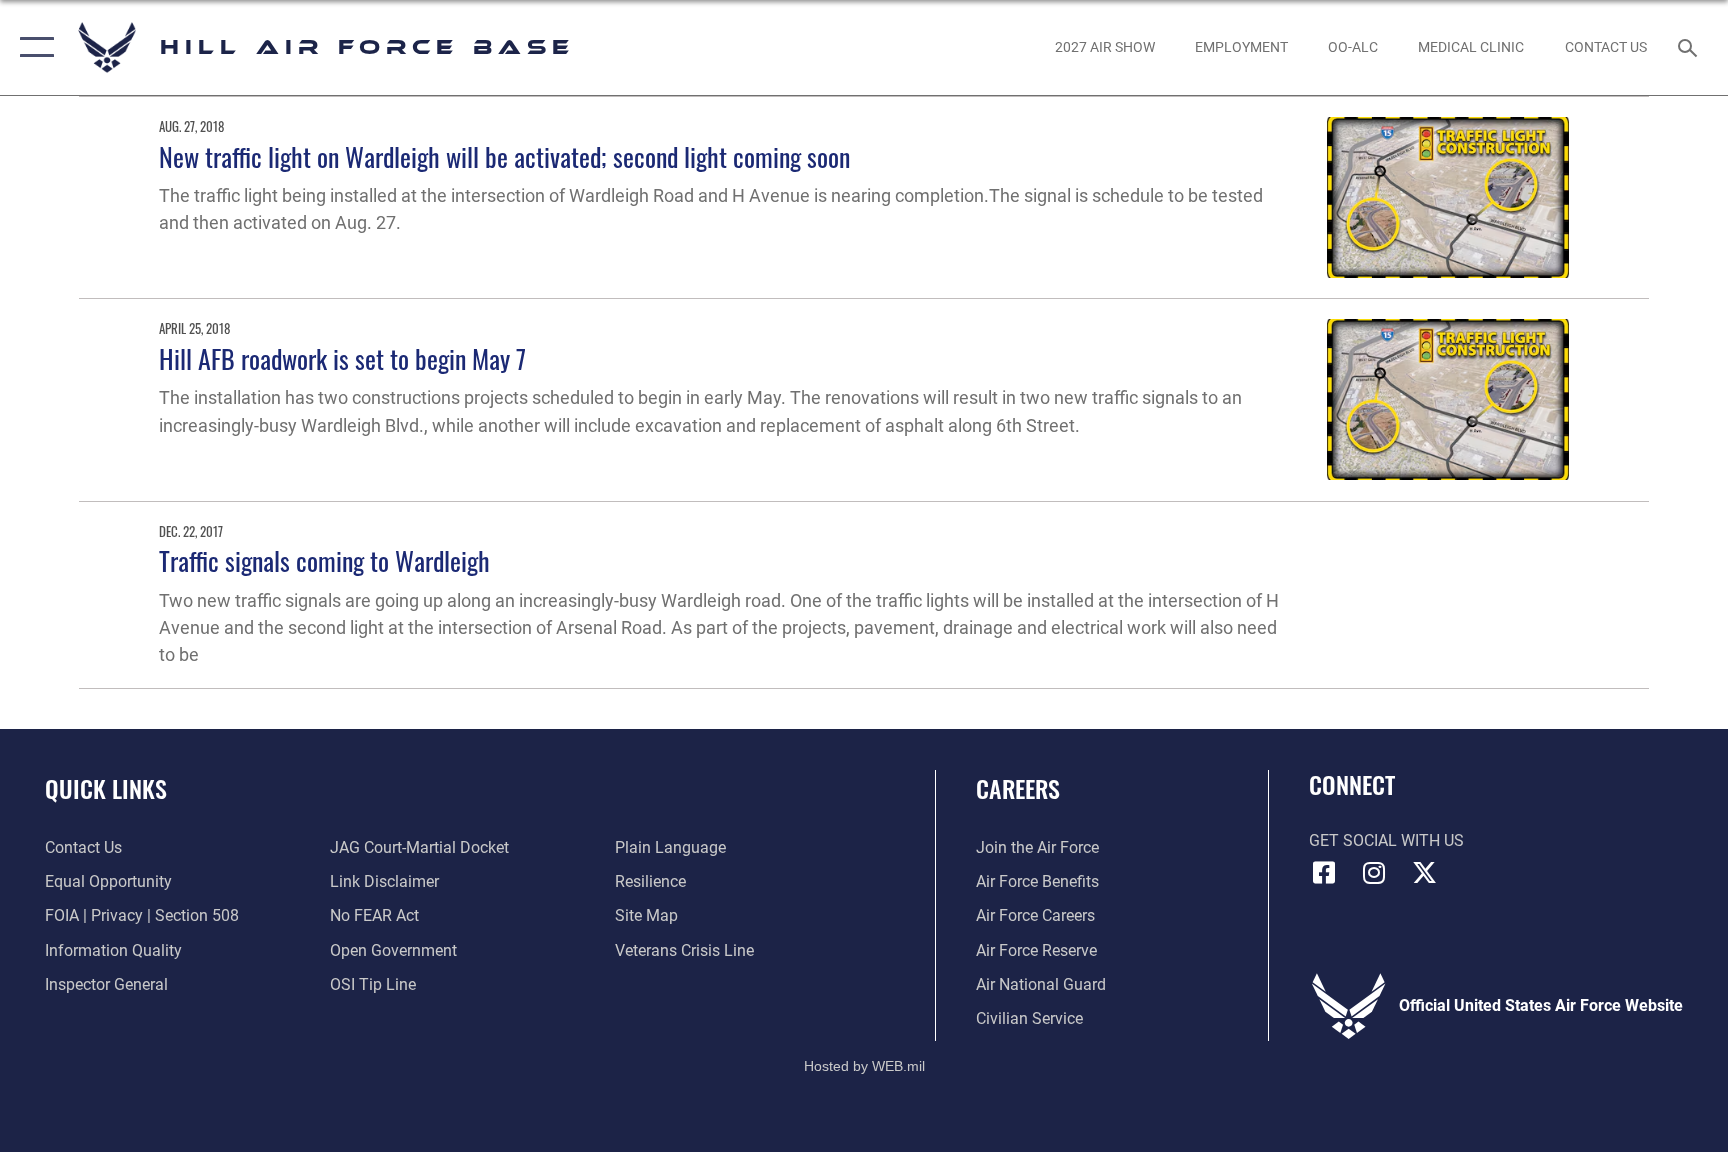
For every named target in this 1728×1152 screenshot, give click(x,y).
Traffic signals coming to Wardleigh (324, 560)
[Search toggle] (1690, 47)
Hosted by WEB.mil (864, 1066)
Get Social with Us (1386, 840)
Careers (1018, 788)
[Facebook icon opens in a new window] (1324, 873)
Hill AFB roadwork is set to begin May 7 (342, 358)
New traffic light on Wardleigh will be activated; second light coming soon (504, 156)
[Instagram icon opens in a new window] (1374, 873)
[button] (32, 47)
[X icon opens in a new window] (1424, 873)
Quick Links (106, 788)
